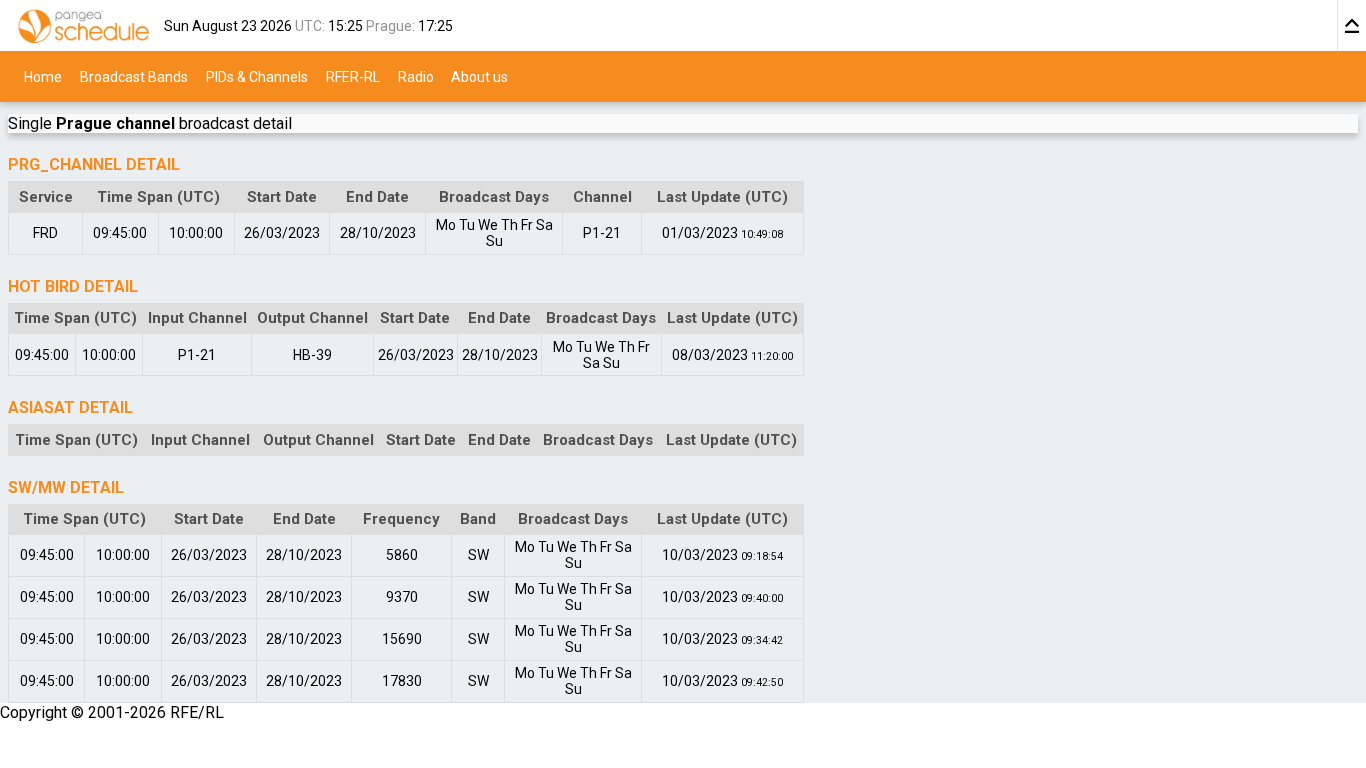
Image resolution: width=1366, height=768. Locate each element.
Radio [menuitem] (416, 76)
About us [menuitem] (479, 76)
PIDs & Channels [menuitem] (257, 76)
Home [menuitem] (43, 76)
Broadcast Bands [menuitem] (134, 76)
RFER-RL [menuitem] (353, 76)
